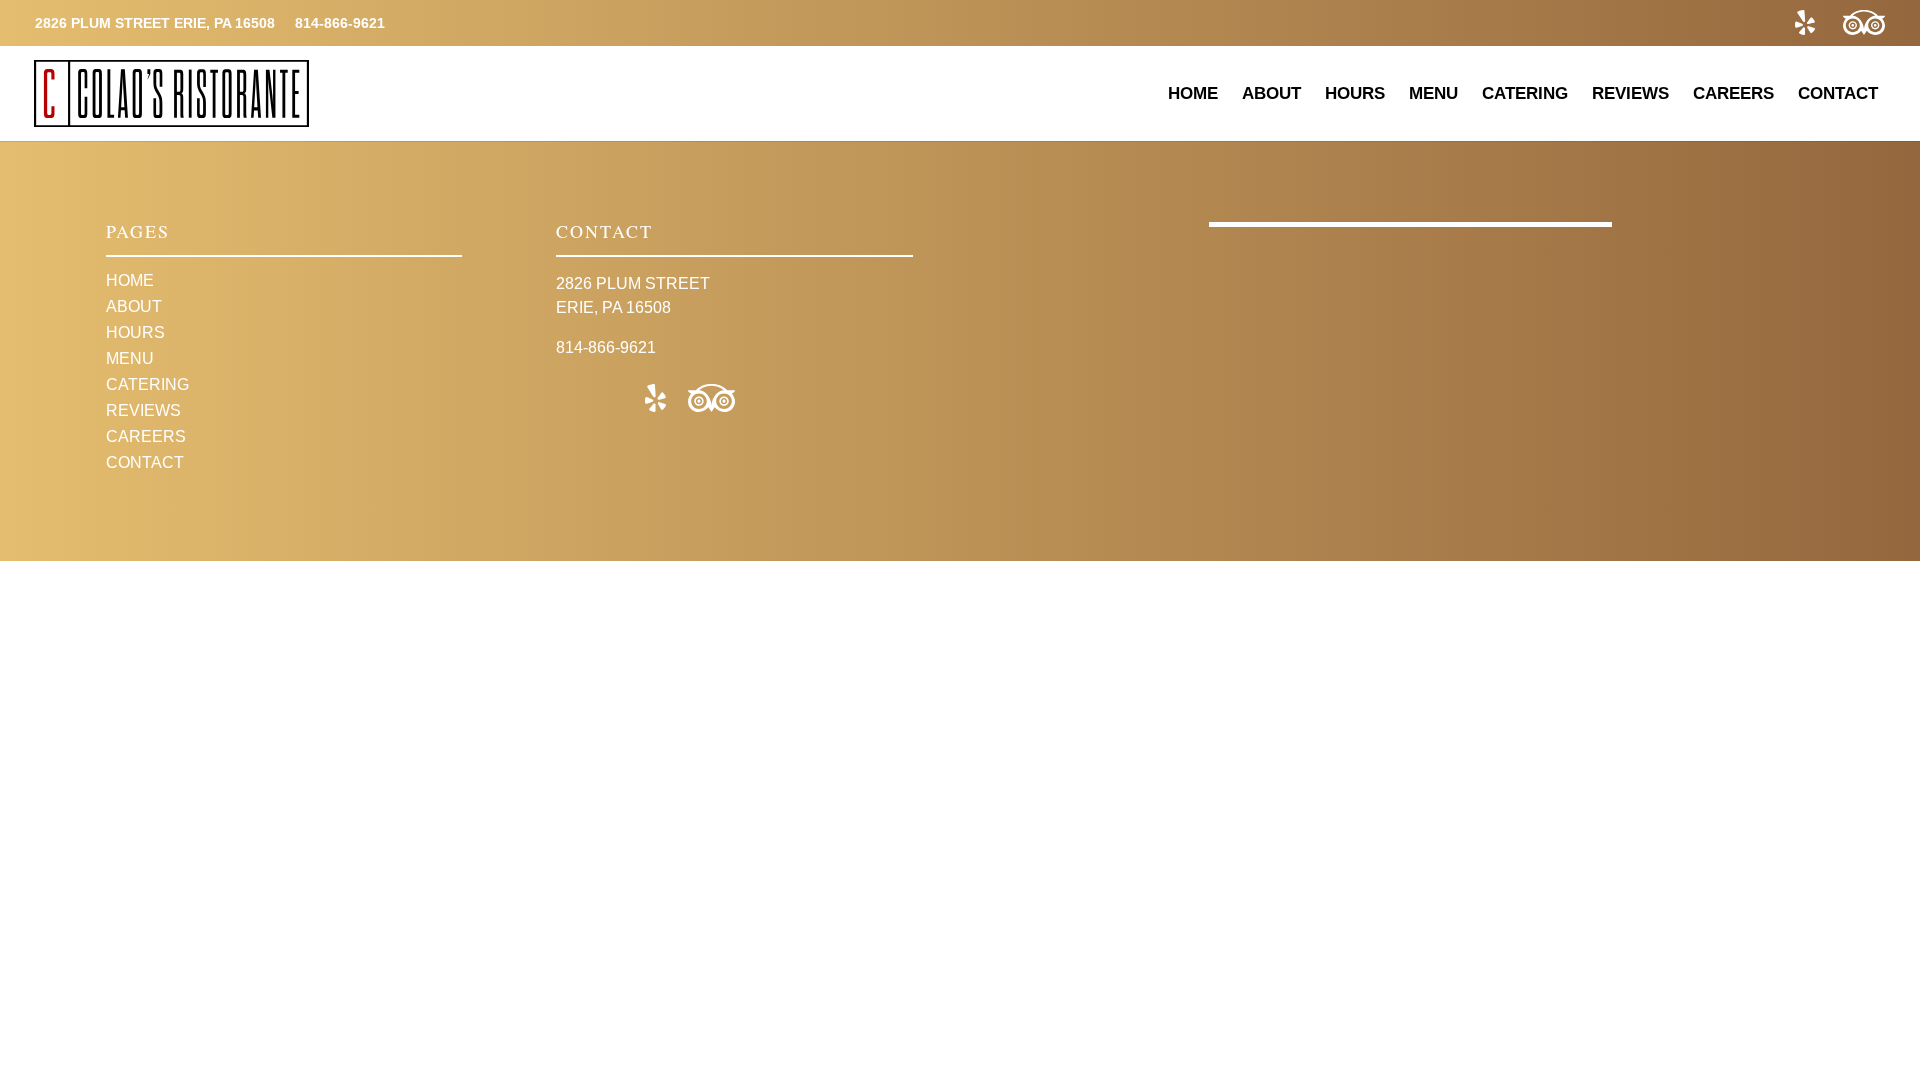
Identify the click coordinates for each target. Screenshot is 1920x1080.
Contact (1838, 93)
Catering (1525, 93)
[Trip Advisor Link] (1864, 23)
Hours (1355, 93)
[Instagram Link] (1709, 23)
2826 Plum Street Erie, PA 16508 (155, 23)
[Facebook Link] (1757, 23)
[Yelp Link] (1804, 23)
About (1271, 93)
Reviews (1630, 93)
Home (1193, 93)
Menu (1433, 93)
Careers (1733, 93)
